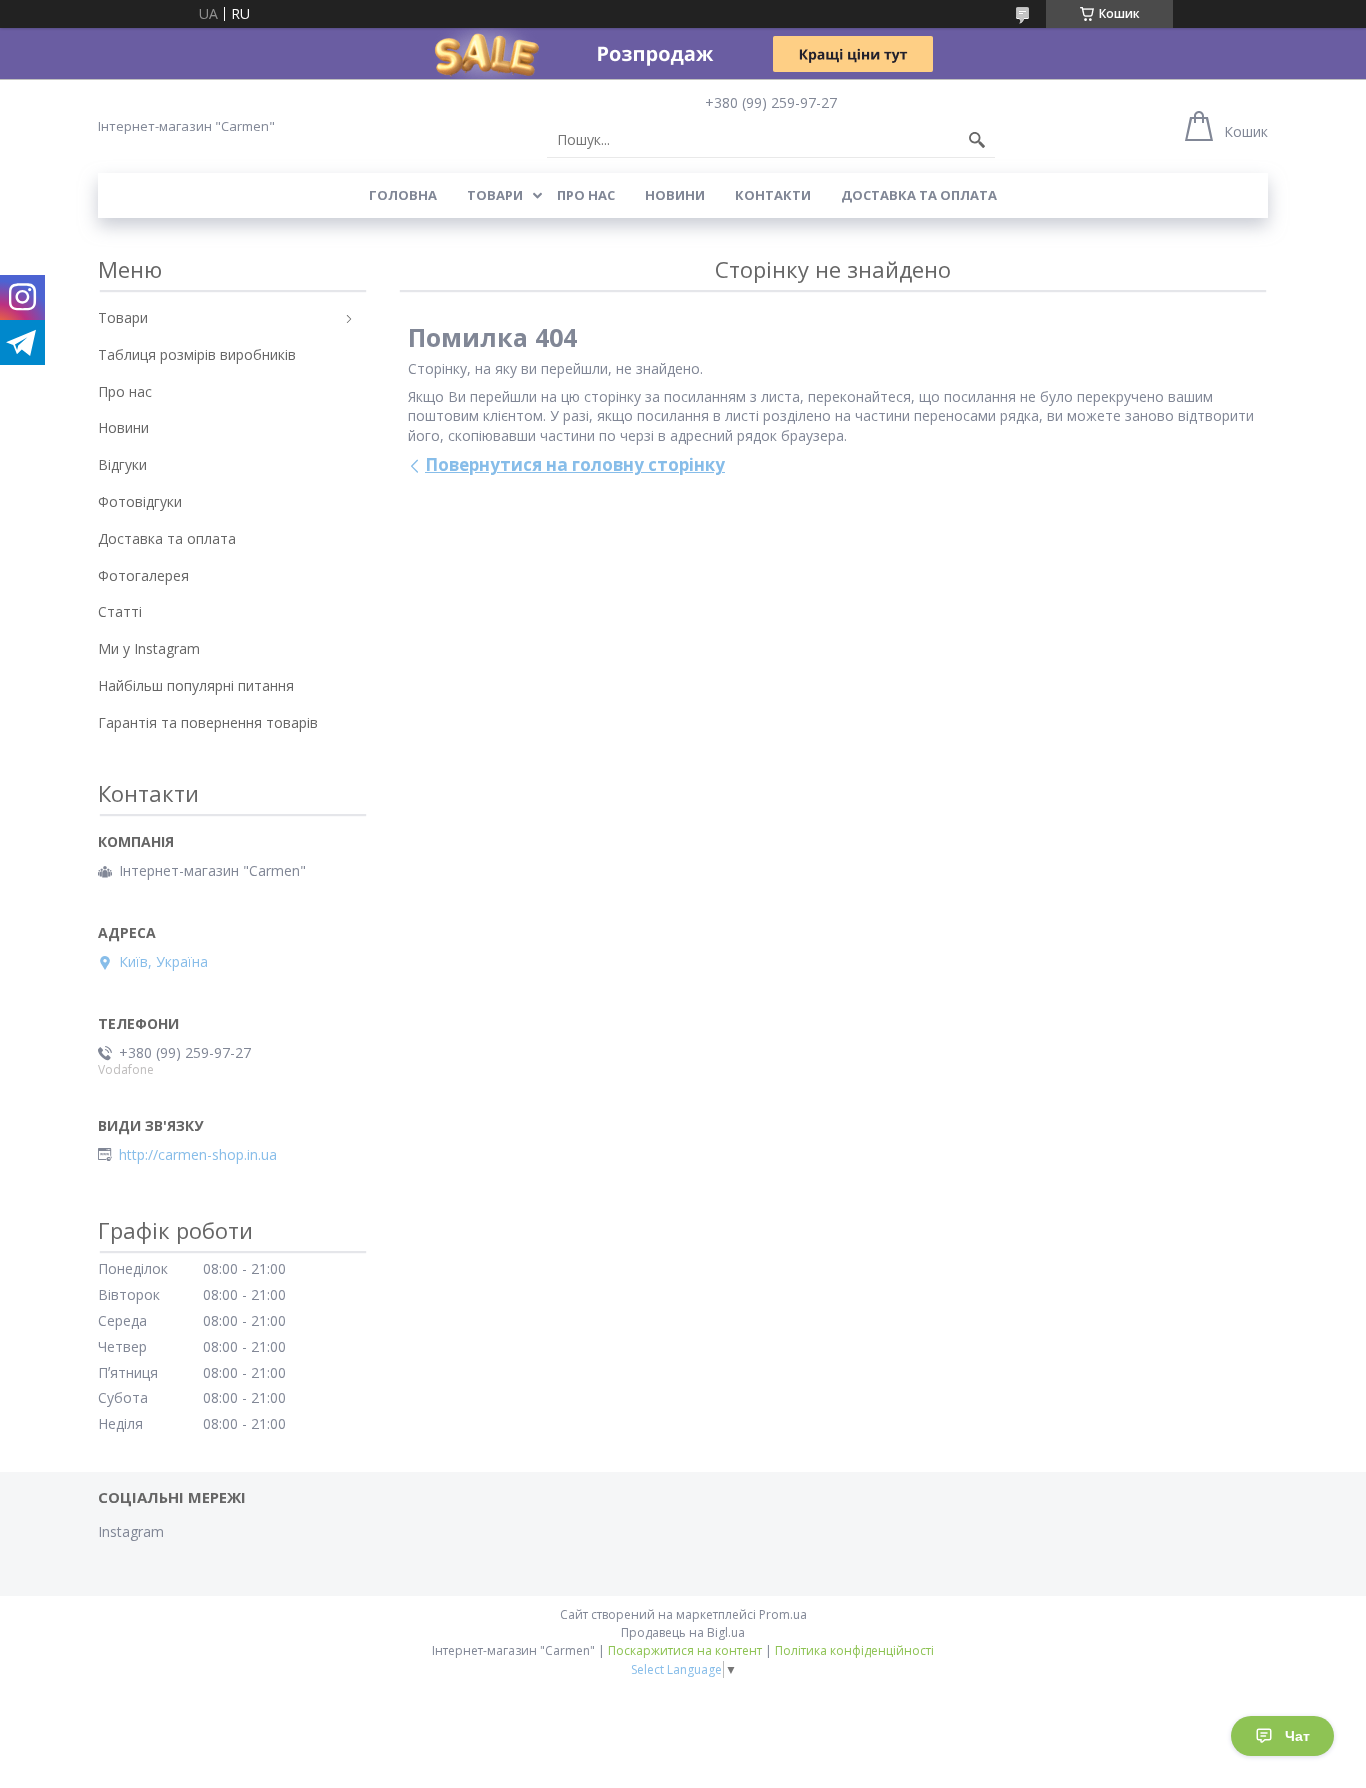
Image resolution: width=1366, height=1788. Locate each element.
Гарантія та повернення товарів (208, 722)
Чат (1297, 1736)
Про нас (586, 195)
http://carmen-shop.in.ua (198, 1155)
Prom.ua (783, 1614)
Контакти (773, 195)
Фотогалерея (143, 575)
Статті (120, 611)
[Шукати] (977, 140)
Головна (403, 195)
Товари (495, 195)
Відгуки (122, 464)
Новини (675, 195)
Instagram (131, 1531)
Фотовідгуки (140, 501)
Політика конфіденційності (854, 1650)
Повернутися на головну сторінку (575, 464)
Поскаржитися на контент (685, 1650)
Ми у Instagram (149, 648)
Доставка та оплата (919, 195)
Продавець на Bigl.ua (683, 1632)
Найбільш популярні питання (196, 685)
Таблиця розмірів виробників (197, 354)
